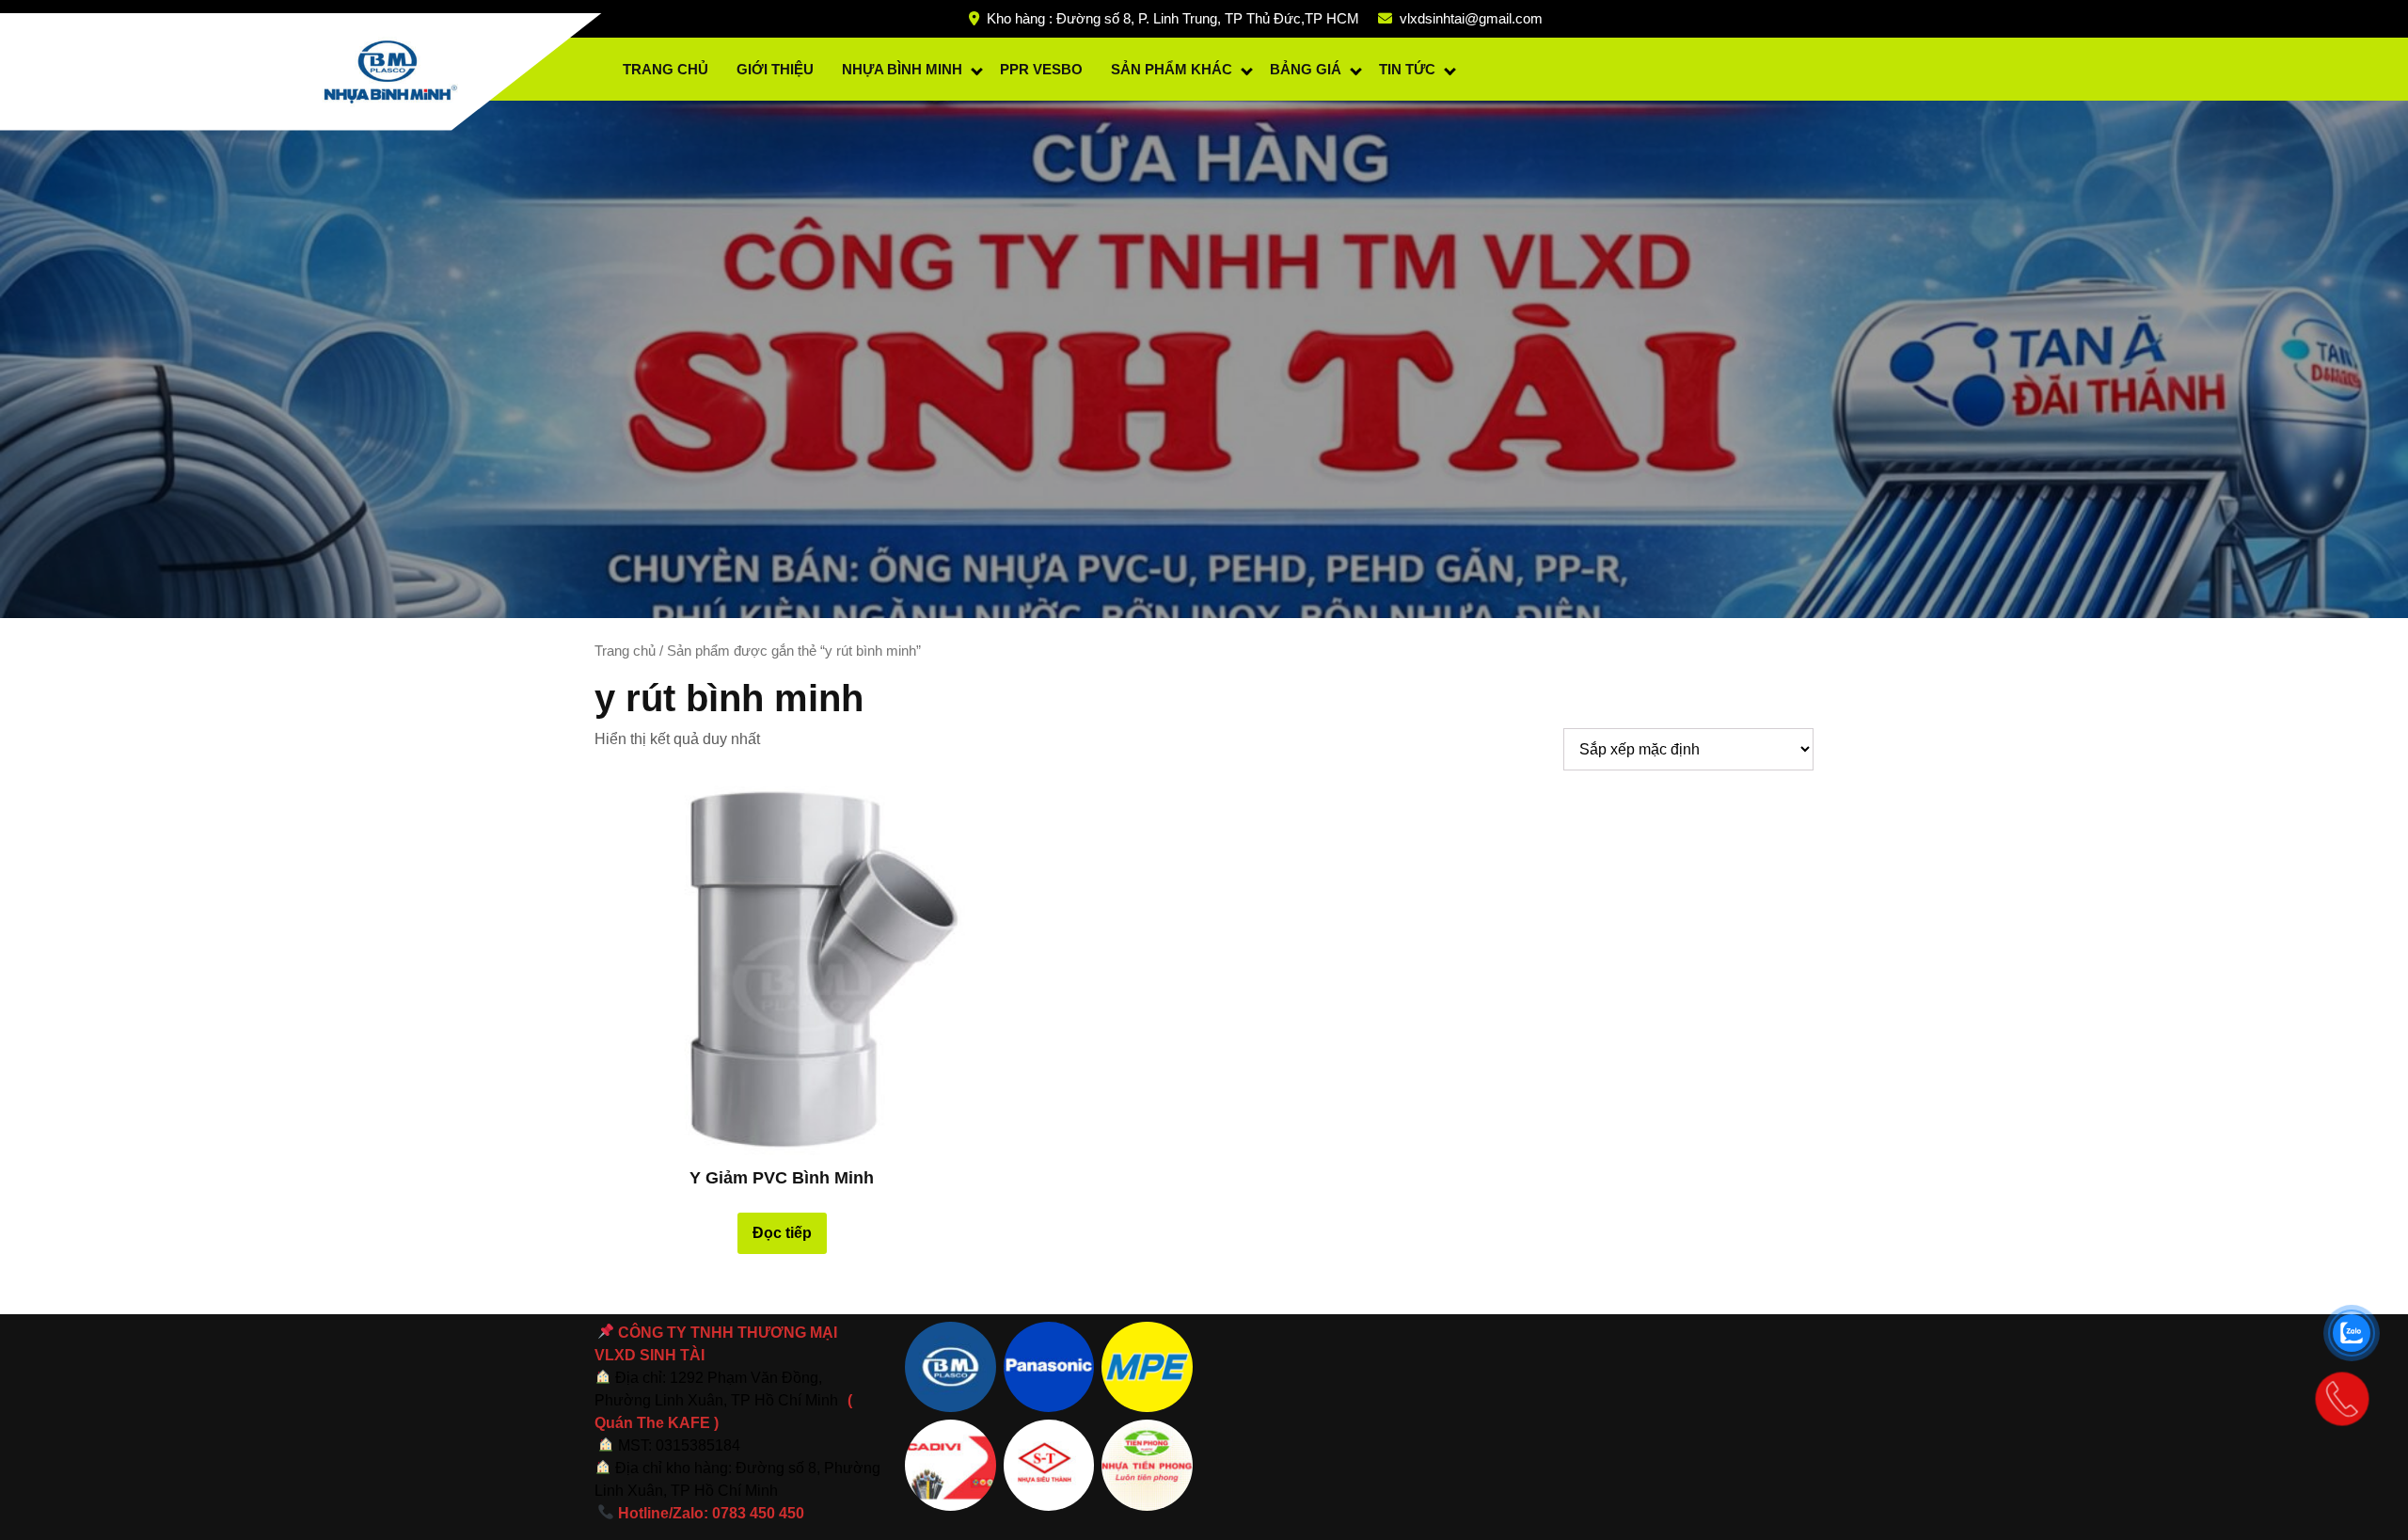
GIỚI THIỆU (775, 69)
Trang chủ (625, 651)
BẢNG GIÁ (1306, 69)
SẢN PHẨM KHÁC (1172, 69)
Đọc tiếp (782, 1233)
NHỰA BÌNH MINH (902, 69)
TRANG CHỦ (665, 69)
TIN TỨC (1407, 69)
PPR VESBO (1041, 69)
